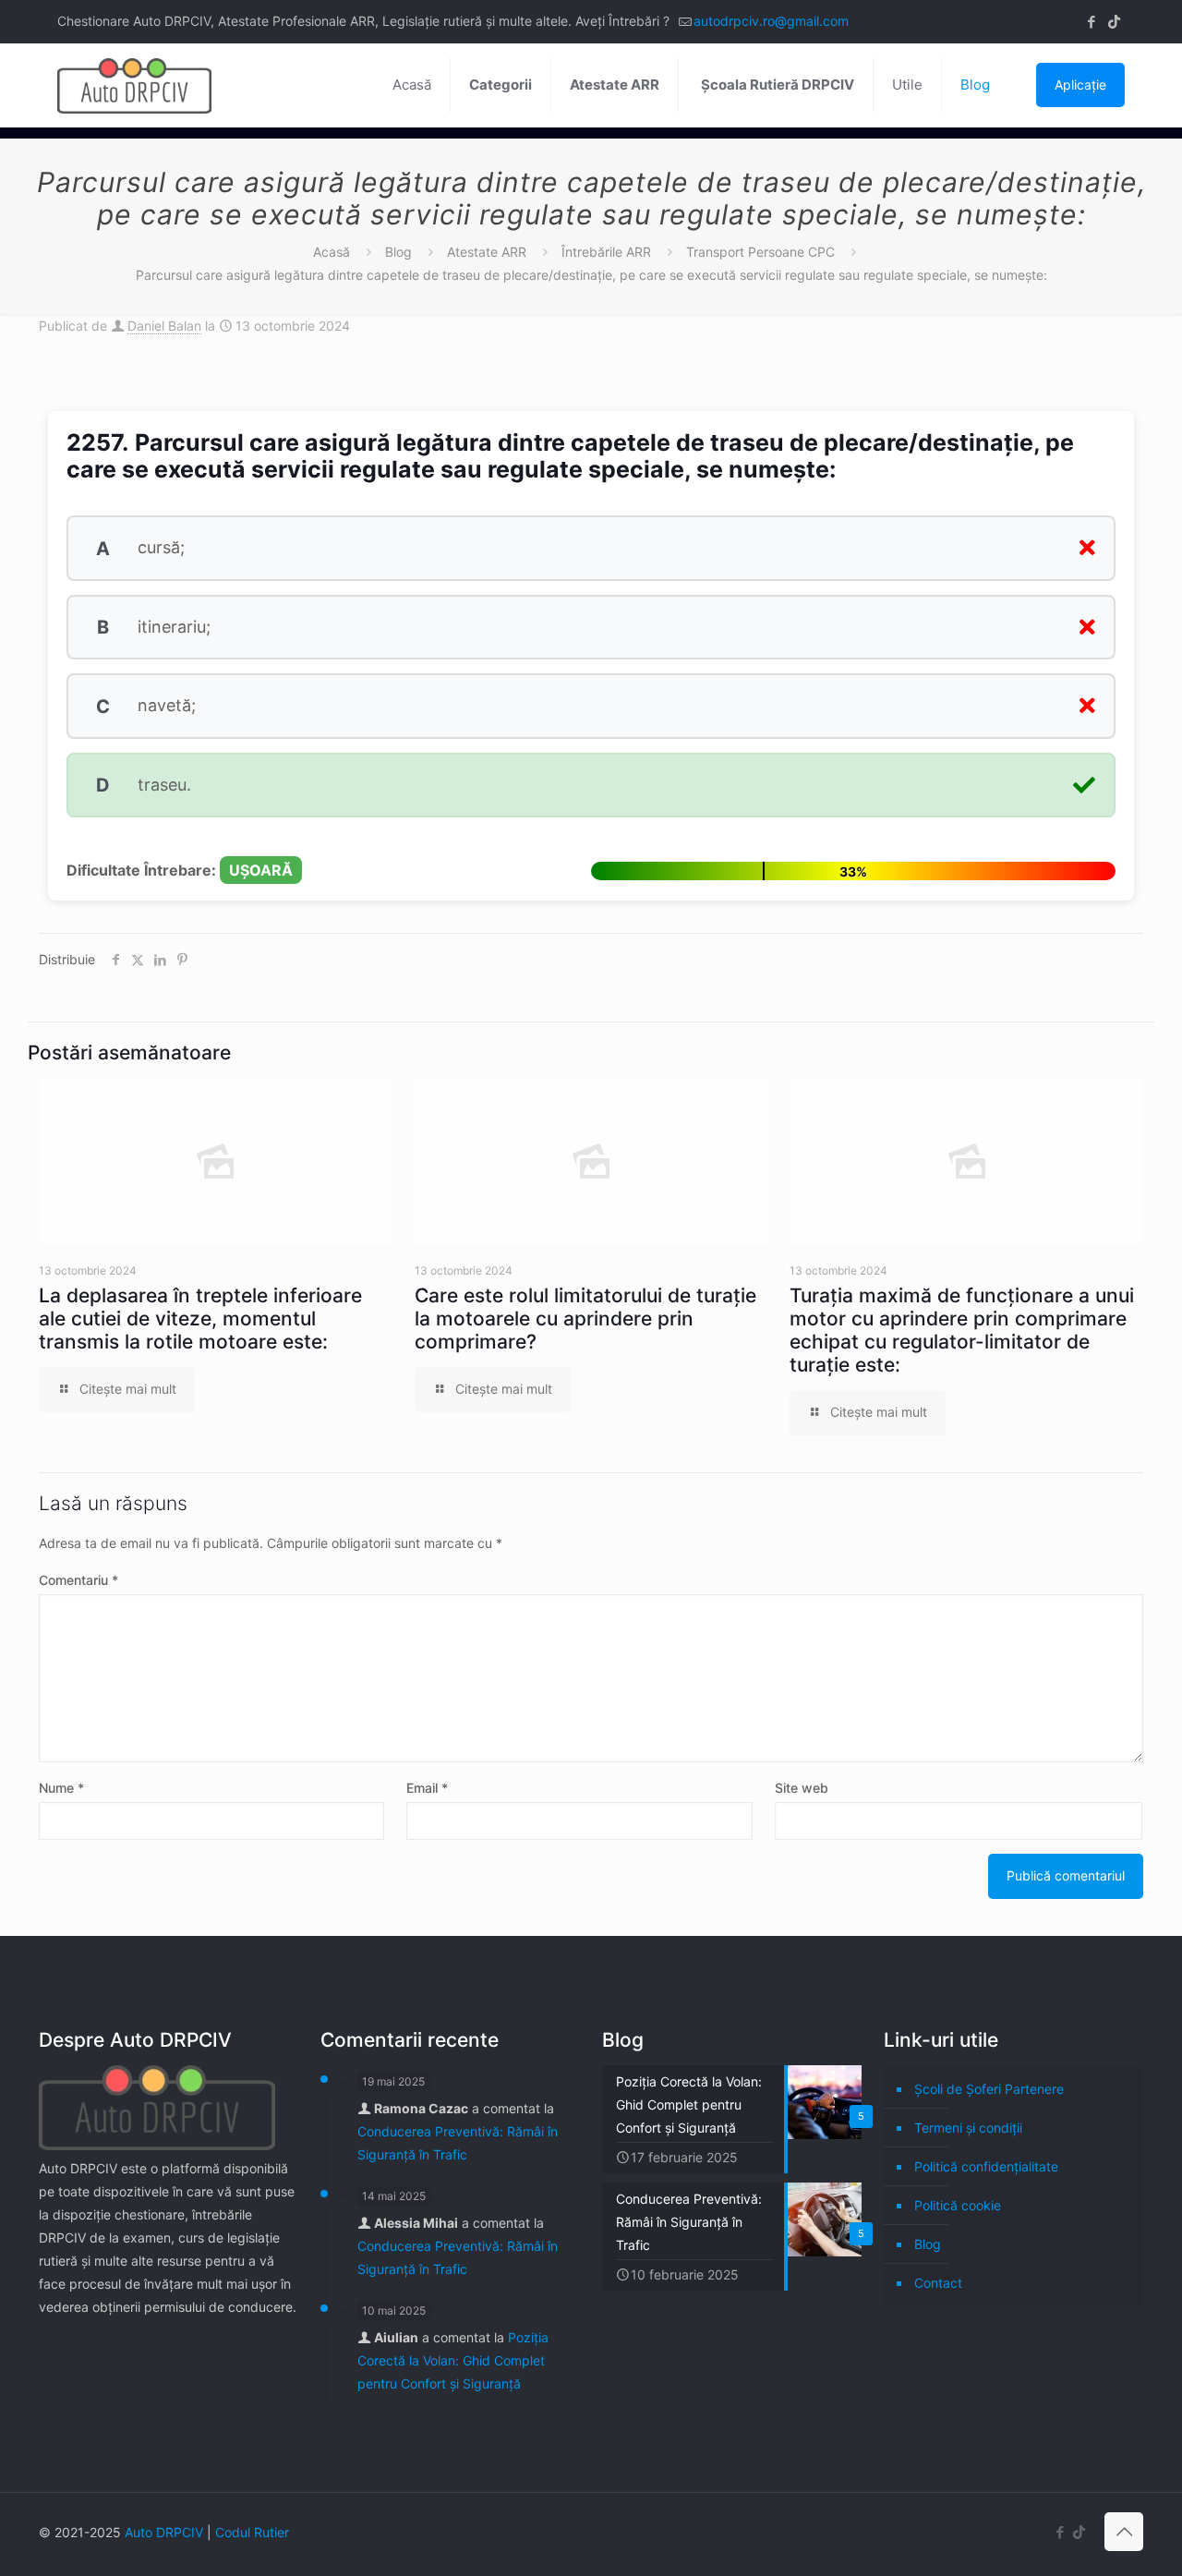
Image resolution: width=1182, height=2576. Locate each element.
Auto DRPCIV (164, 2532)
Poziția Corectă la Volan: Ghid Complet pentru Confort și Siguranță (453, 2360)
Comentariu (78, 1580)
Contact (938, 2283)
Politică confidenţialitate (986, 2166)
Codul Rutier (252, 2532)
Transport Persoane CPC (760, 252)
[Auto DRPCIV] (134, 85)
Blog (398, 252)
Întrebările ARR (606, 252)
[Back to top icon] (1124, 2532)
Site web (802, 1788)
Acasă (332, 252)
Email (427, 1788)
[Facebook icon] (1091, 22)
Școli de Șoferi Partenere (989, 2089)
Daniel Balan (164, 326)
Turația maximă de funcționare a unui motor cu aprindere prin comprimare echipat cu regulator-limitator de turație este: (962, 1330)
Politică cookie (958, 2205)
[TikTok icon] (1114, 22)
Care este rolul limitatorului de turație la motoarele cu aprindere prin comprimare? (585, 1318)
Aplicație (1080, 85)
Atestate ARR (487, 252)
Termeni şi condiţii (968, 2128)
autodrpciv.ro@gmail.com (771, 21)
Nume (61, 1788)
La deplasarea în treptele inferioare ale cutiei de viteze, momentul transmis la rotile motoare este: (200, 1318)
